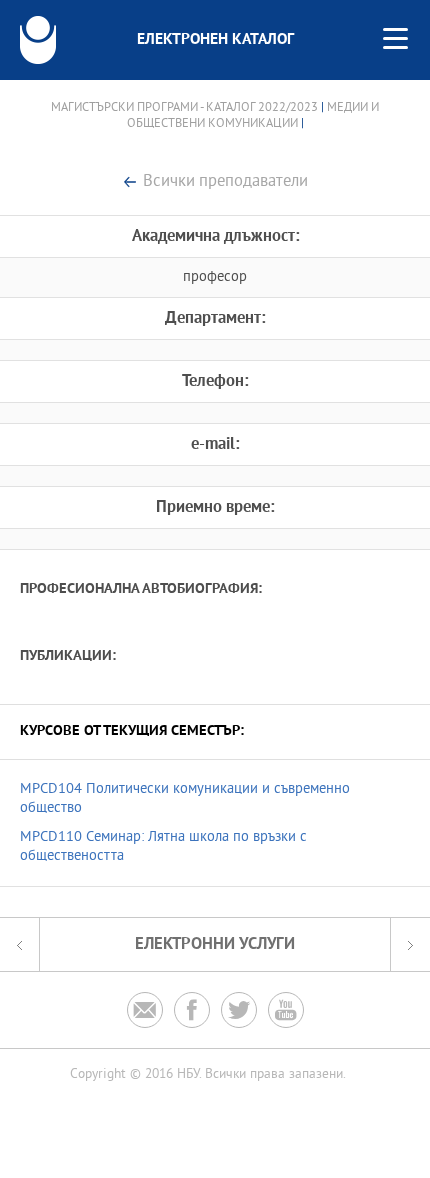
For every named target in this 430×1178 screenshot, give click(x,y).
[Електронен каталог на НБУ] (38, 40)
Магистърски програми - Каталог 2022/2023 (184, 108)
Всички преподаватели (225, 182)
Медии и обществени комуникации (253, 116)
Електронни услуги (215, 944)
